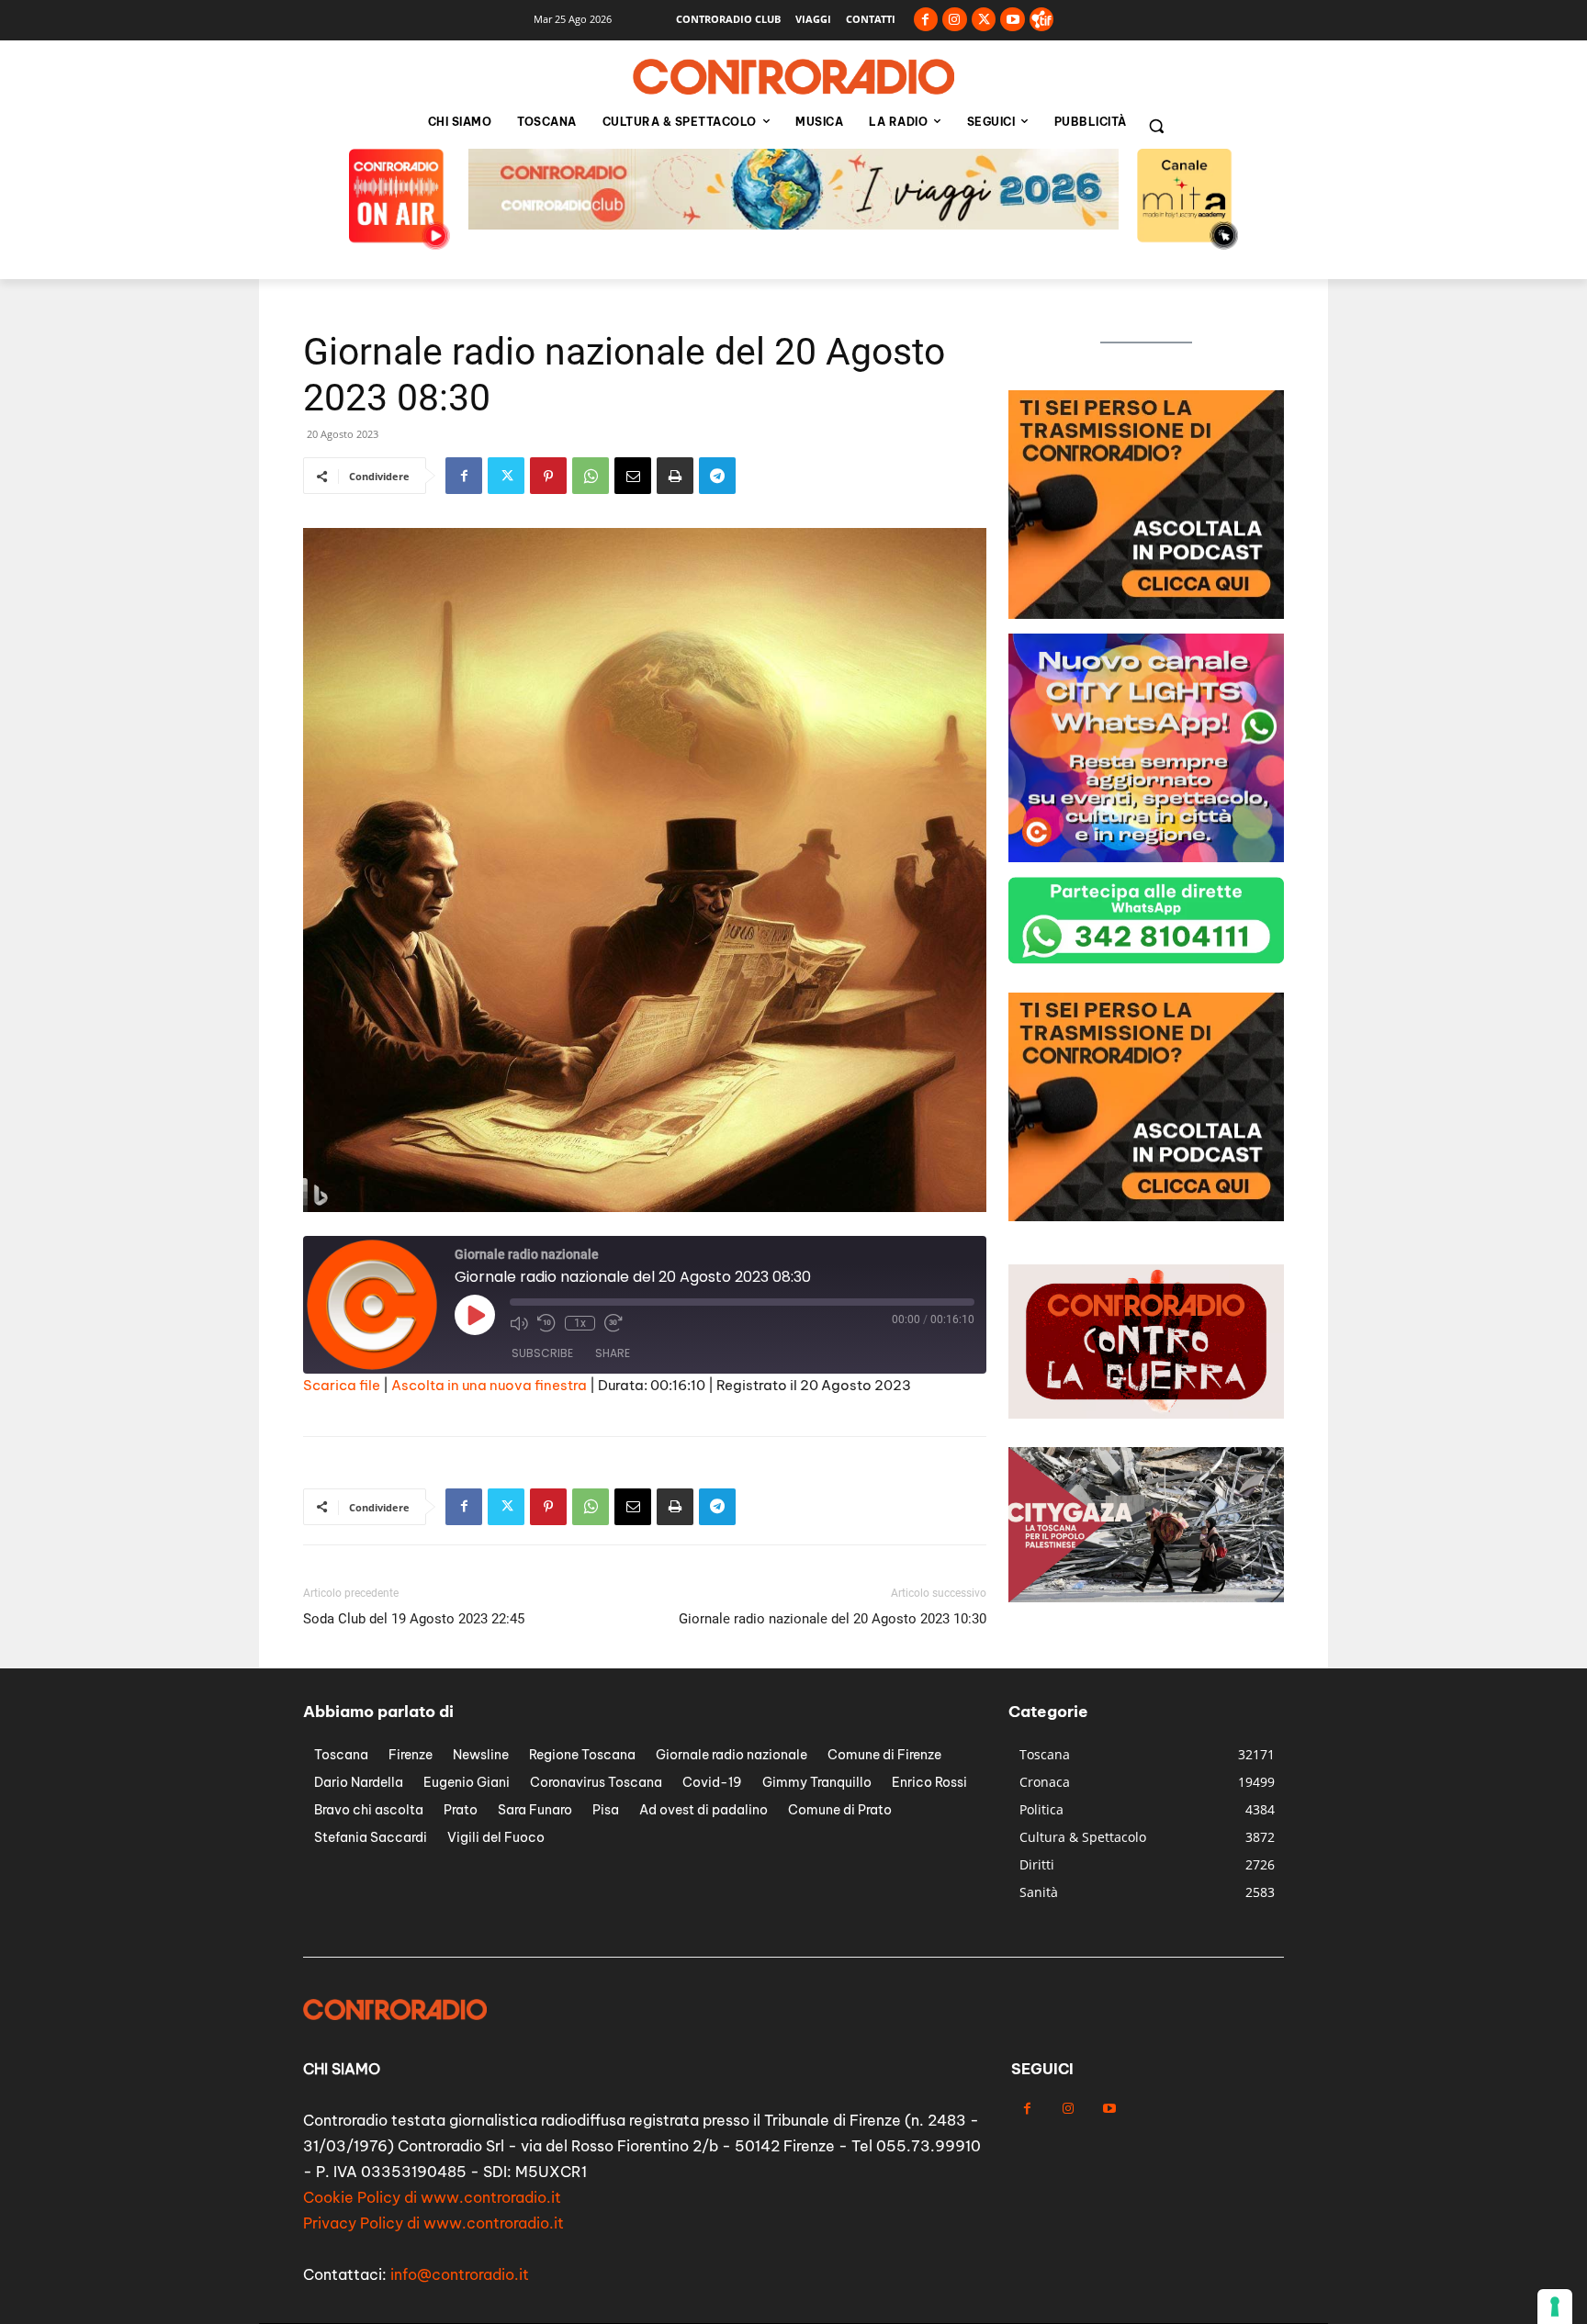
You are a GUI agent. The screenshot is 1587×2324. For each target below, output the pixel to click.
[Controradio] (793, 77)
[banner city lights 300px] (1146, 1216)
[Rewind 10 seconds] (546, 1323)
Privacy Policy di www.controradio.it (433, 2223)
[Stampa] (675, 476)
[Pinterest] (548, 476)
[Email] (633, 476)
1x (580, 1323)
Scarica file (342, 1385)
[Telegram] (717, 476)
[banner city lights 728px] (793, 225)
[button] (1156, 126)
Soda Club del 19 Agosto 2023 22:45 (414, 1619)
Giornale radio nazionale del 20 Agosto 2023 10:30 (833, 1619)
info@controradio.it (460, 2274)
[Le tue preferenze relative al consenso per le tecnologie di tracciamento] (1555, 2307)
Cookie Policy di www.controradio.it (432, 2197)
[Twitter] (984, 20)
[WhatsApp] (591, 476)
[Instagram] (955, 20)
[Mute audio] (519, 1323)
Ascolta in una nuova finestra (489, 1385)
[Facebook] (926, 20)
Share (613, 1353)
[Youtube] (1013, 20)
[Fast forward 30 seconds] (613, 1323)
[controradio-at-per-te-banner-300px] (1146, 614)
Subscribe (542, 1353)
